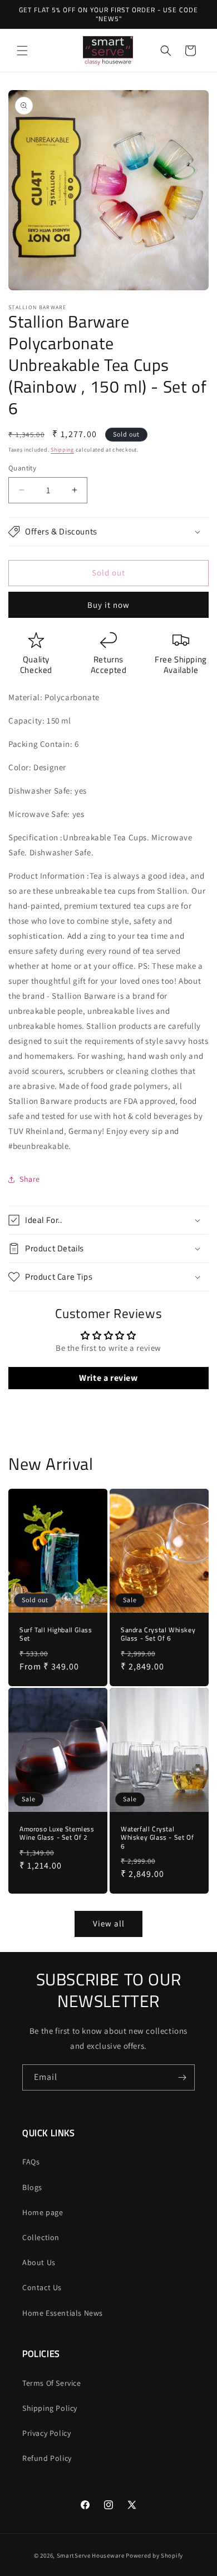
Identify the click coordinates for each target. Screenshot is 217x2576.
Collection (41, 2237)
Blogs (32, 2187)
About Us (39, 2262)
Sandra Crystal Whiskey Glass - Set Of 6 (158, 1634)
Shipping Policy (50, 2408)
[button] (22, 51)
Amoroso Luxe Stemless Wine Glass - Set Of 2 (57, 1833)
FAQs (31, 2162)
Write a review (108, 1378)
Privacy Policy (46, 2433)
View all (109, 1923)
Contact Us (42, 2287)
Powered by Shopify (154, 2555)
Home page (43, 2212)
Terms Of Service (52, 2383)
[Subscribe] (182, 2077)
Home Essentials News (63, 2313)
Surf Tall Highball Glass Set (56, 1634)
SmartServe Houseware (91, 2555)
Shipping (62, 450)
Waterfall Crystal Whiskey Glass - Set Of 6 (157, 1838)
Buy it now (108, 605)
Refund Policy (47, 2458)
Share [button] (30, 1179)
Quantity (22, 468)
